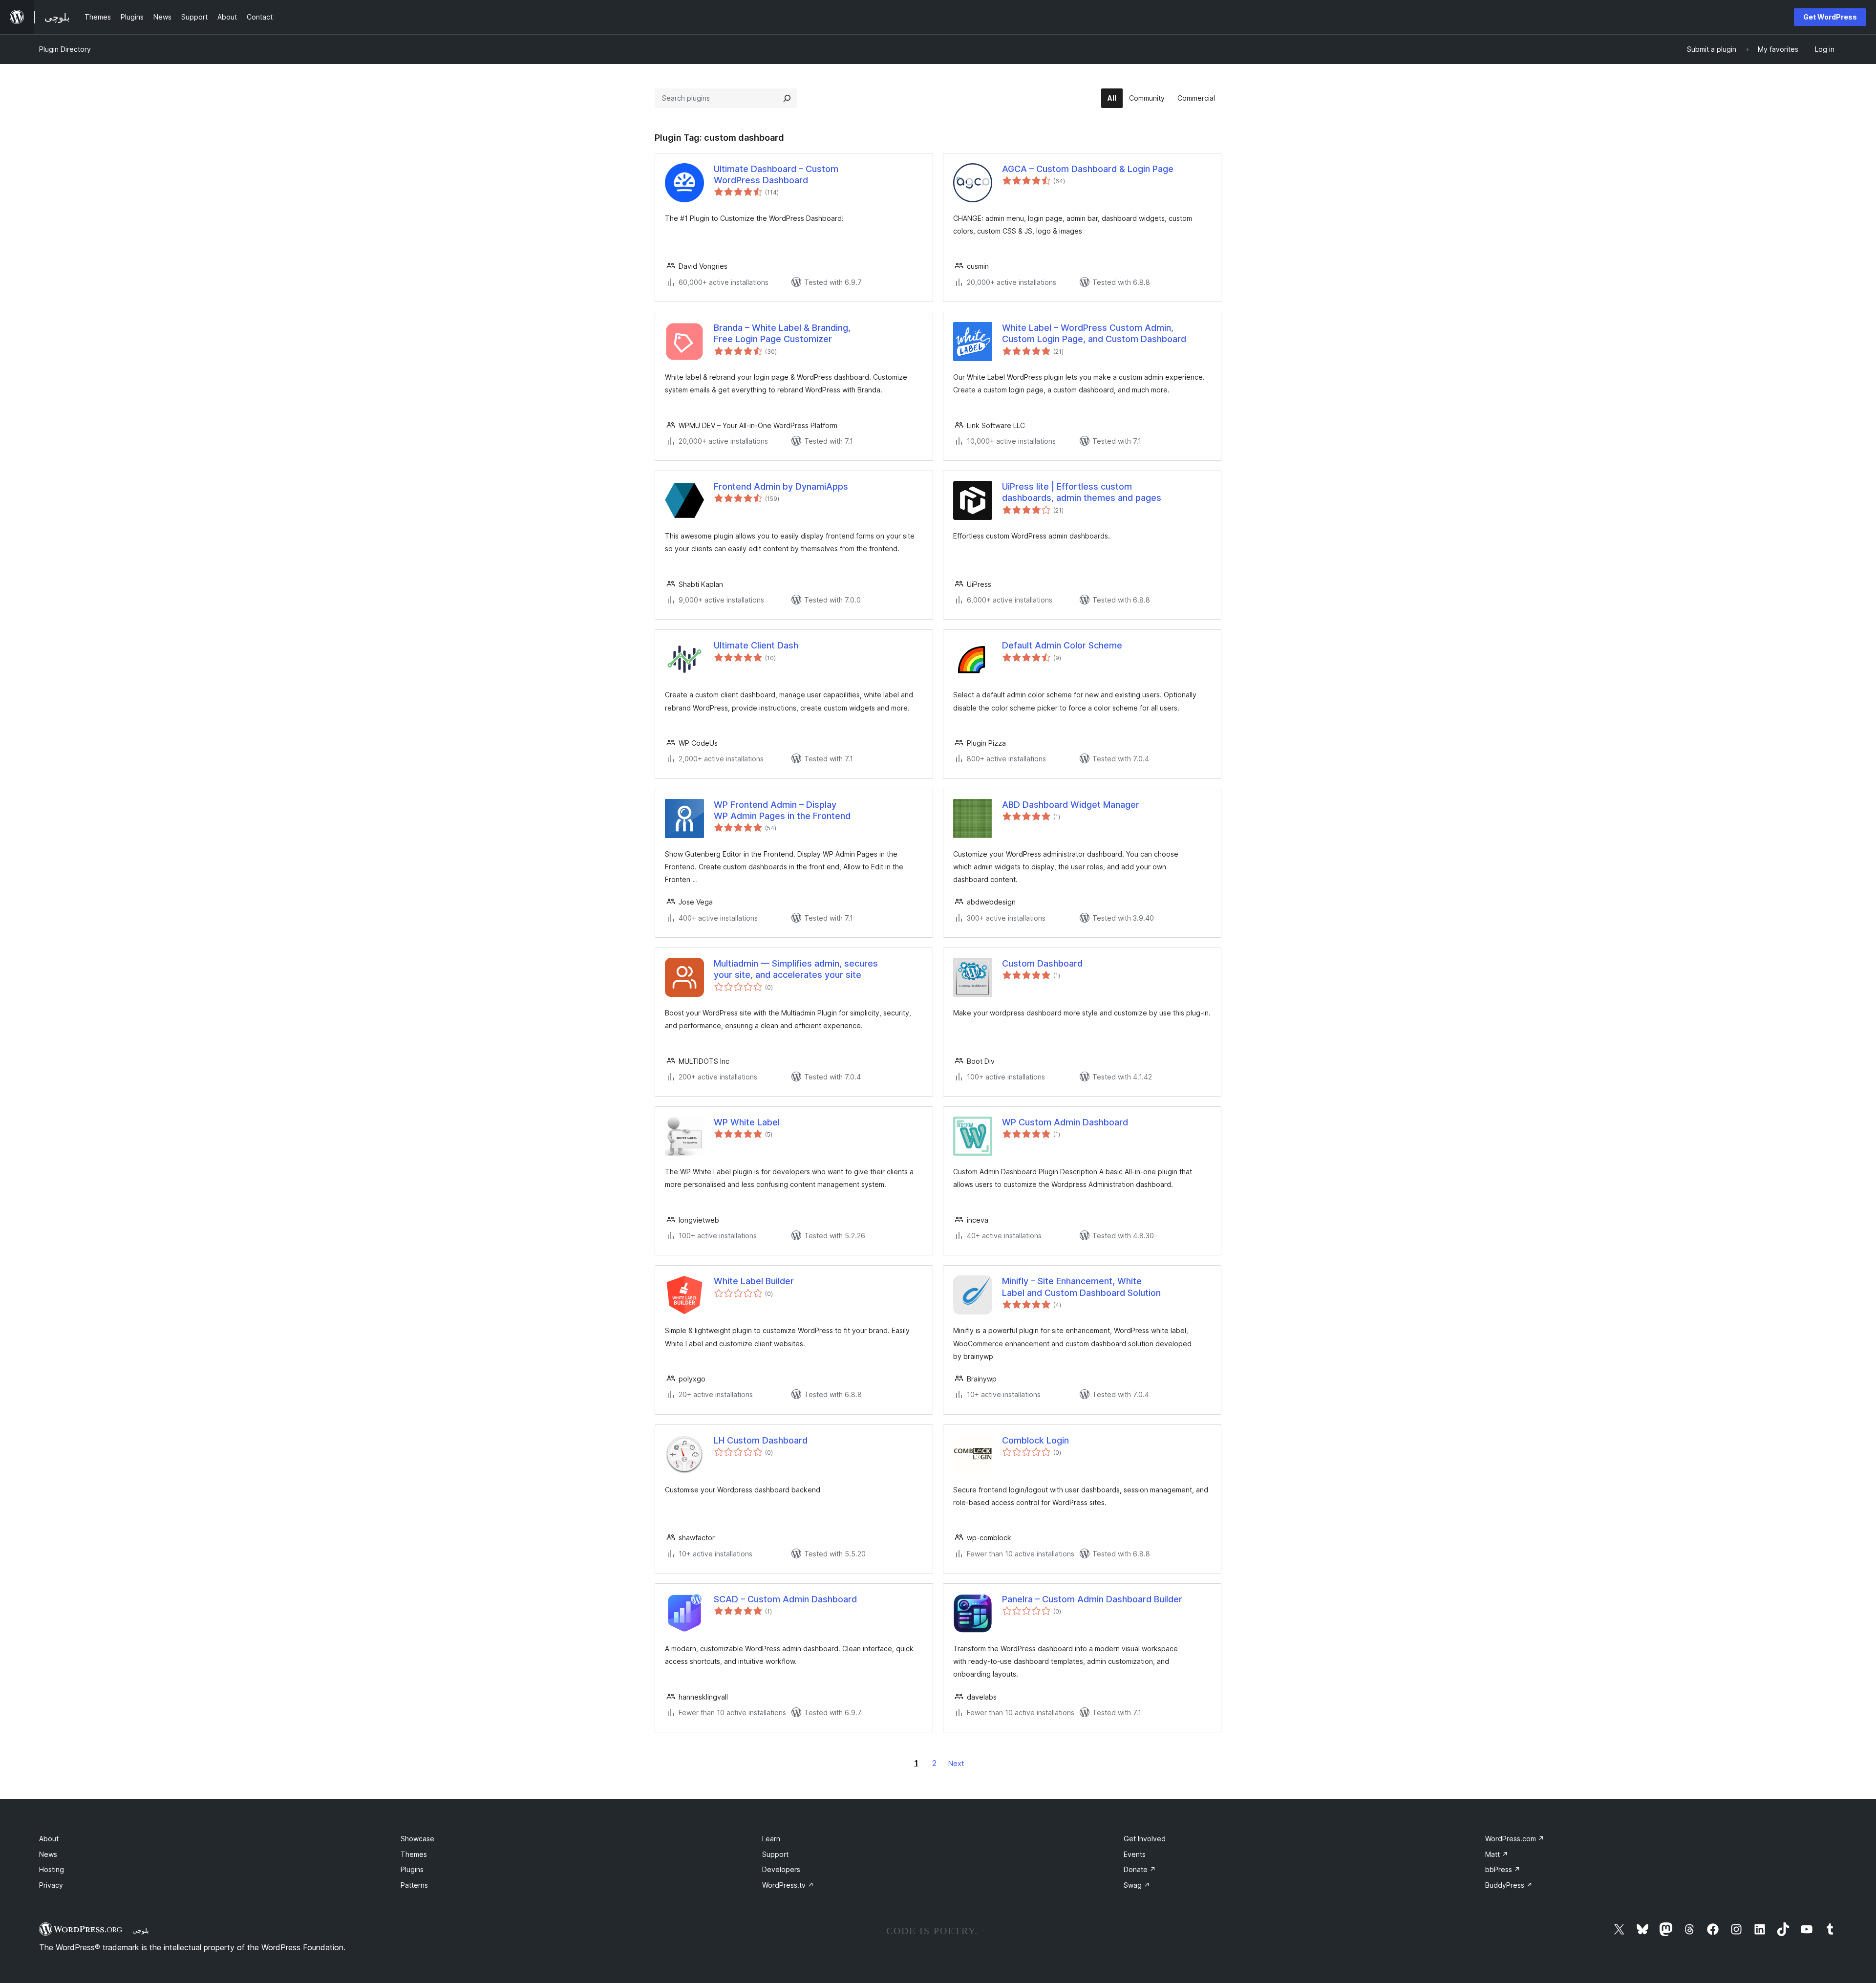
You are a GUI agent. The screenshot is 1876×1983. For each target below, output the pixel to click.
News (48, 1854)
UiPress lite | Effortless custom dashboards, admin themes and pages (1082, 492)
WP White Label (747, 1122)
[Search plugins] (787, 98)
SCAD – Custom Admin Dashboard (785, 1599)
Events (1135, 1854)
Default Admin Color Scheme (1062, 645)
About (49, 1839)
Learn (771, 1839)
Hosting (52, 1869)
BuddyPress (1509, 1885)
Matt (1497, 1854)
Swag (1137, 1885)
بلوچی (141, 1930)
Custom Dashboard (1042, 963)
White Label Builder (754, 1281)
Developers (781, 1869)
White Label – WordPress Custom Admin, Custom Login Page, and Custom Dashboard (1094, 333)
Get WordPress (1830, 17)
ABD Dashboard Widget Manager (1071, 805)
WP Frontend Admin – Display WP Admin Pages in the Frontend (782, 810)
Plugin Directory (65, 49)
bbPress (1503, 1869)
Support (775, 1854)
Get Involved (1145, 1839)
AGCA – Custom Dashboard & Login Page (1088, 169)
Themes (414, 1854)
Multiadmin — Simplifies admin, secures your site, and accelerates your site (796, 969)
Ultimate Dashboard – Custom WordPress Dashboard (776, 174)
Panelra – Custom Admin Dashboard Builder (1092, 1599)
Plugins (412, 1869)
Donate (1140, 1869)
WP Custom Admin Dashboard (1065, 1122)
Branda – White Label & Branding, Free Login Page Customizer (782, 333)
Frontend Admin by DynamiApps (781, 486)
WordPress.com (1515, 1839)
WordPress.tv (788, 1885)
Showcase (417, 1839)
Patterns (414, 1885)
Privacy (51, 1885)
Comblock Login (1035, 1440)
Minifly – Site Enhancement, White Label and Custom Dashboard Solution (1081, 1287)
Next (956, 1763)
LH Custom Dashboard (761, 1440)
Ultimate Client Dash (756, 645)
